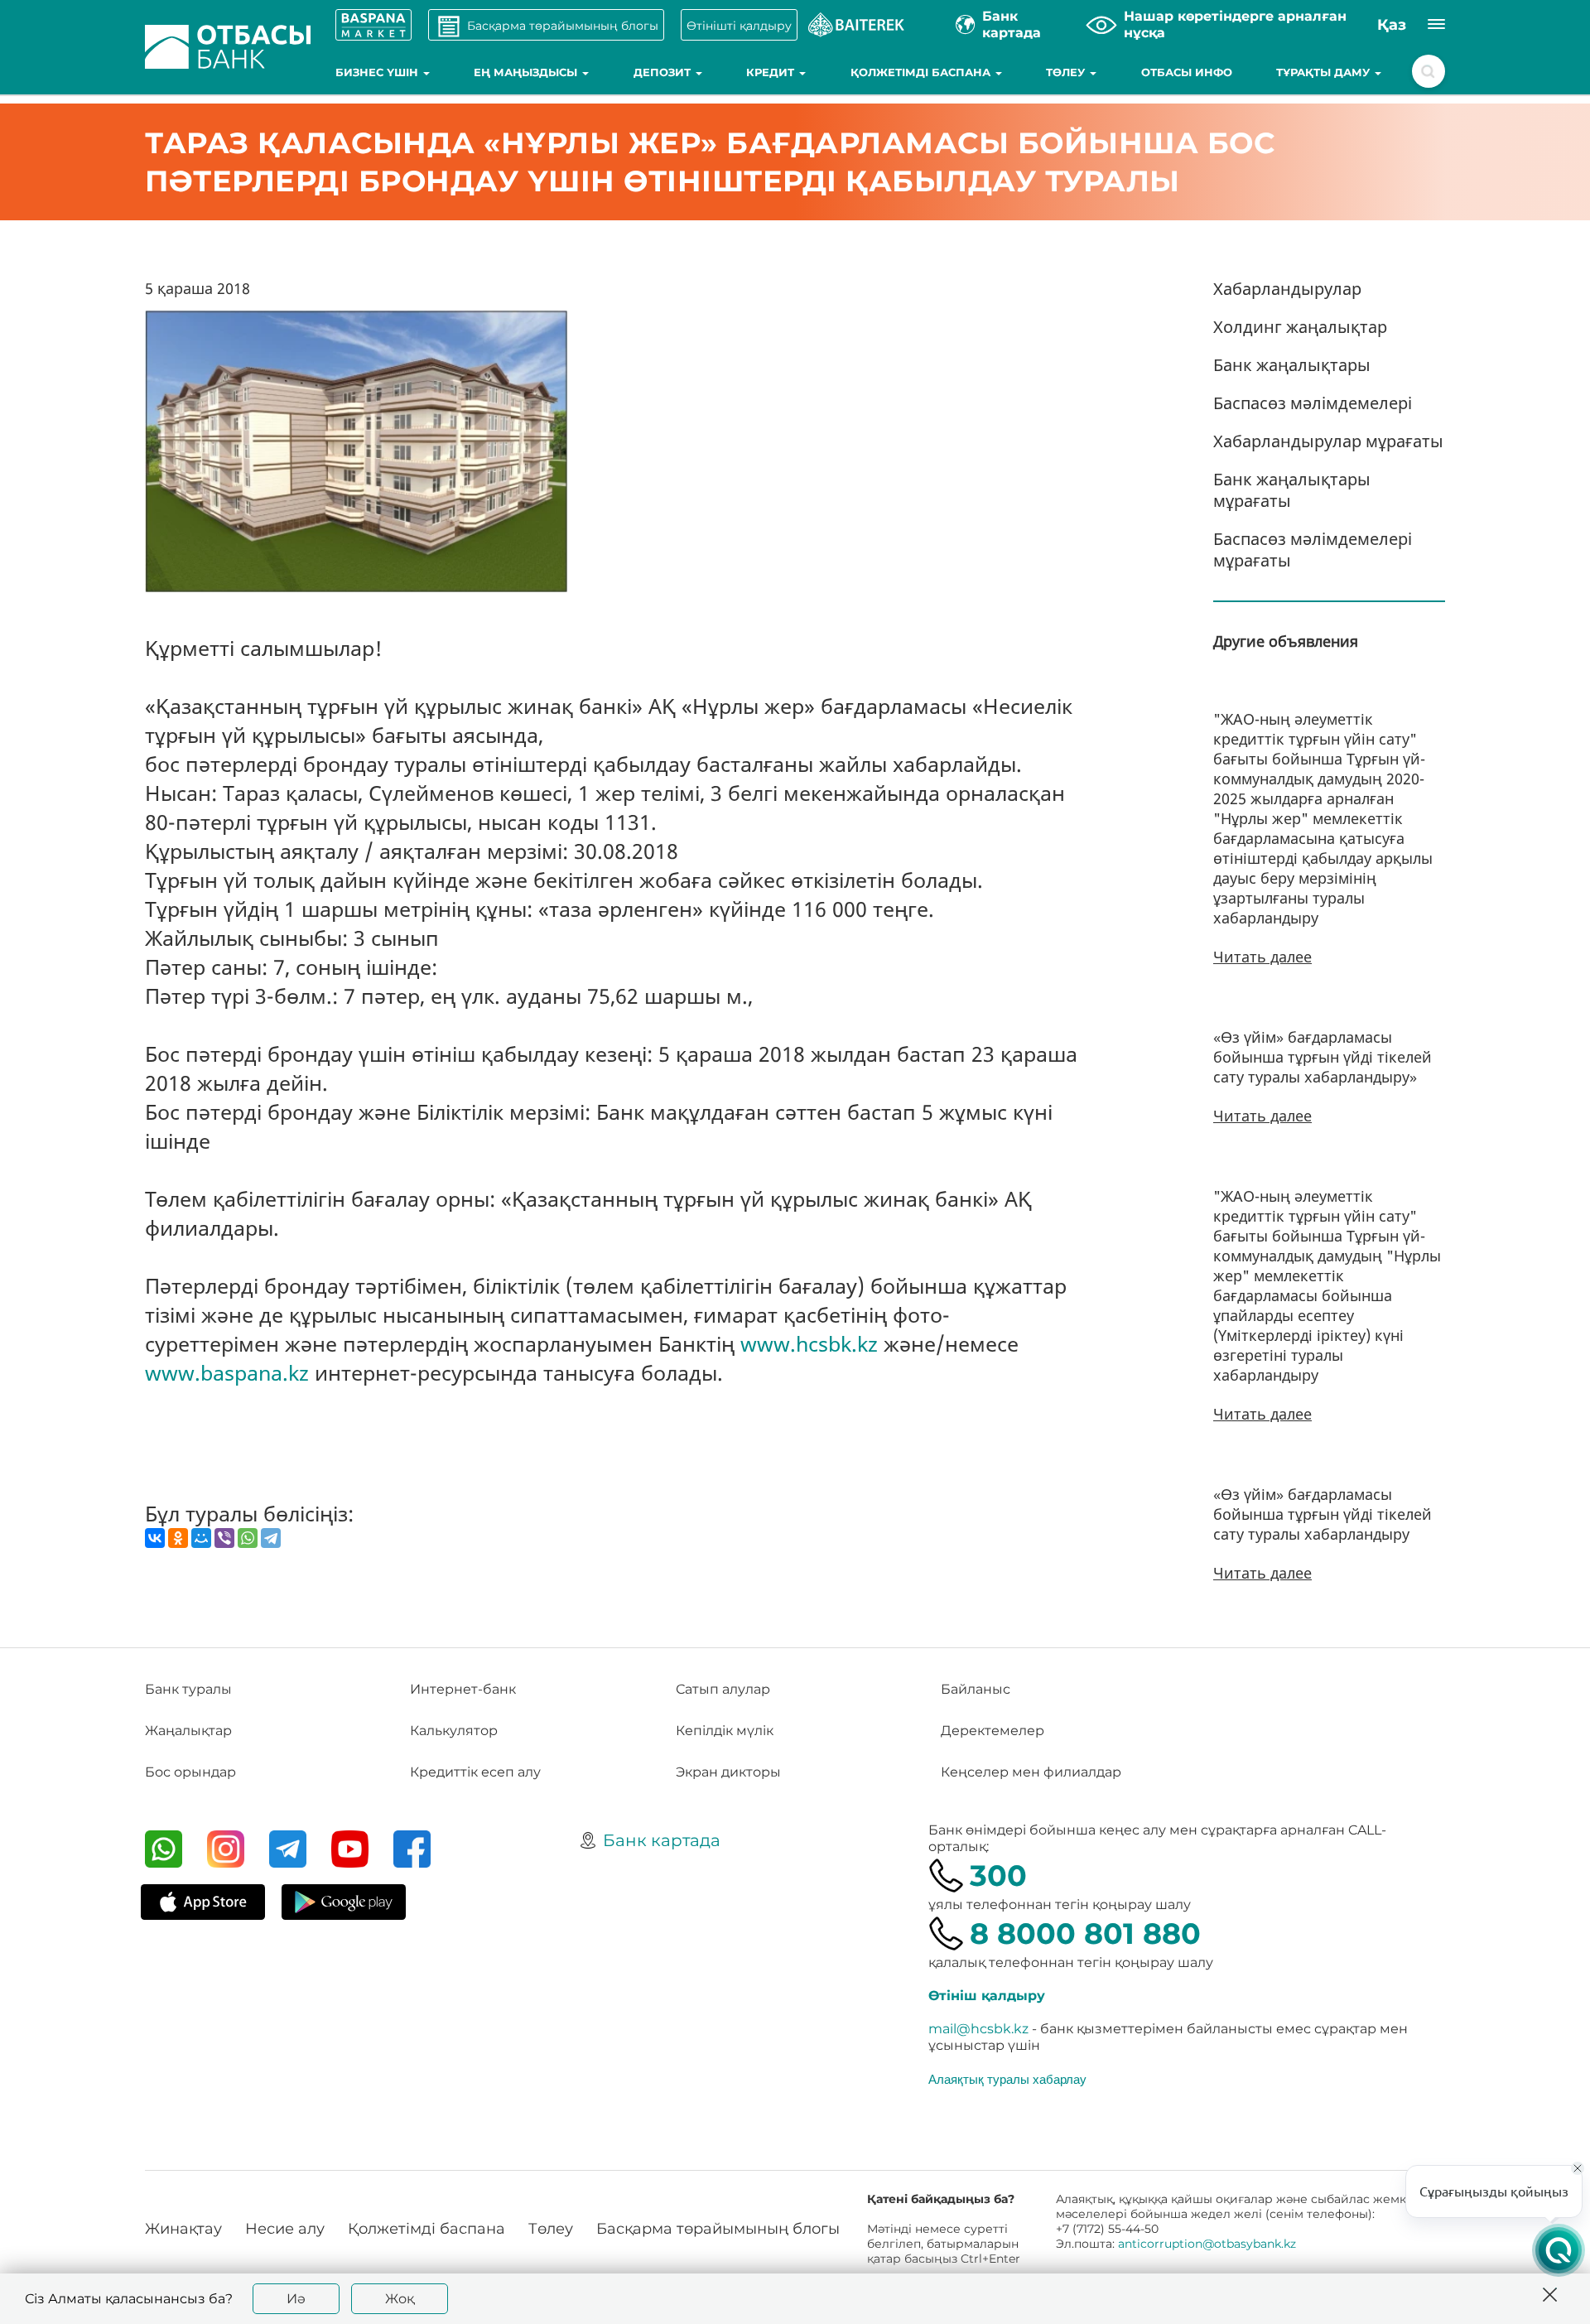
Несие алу (285, 2229)
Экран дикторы (728, 1772)
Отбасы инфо (1187, 72)
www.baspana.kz (227, 1372)
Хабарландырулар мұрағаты (1328, 441)
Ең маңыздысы (527, 72)
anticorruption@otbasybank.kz (1207, 2244)
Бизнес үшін (378, 72)
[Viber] (224, 1538)
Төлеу (1067, 72)
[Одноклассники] (178, 1538)
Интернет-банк (463, 1689)
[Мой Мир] (201, 1538)
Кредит (772, 72)
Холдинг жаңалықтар (1300, 327)
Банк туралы (188, 1689)
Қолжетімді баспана (922, 72)
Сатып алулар (723, 1689)
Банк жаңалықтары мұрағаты (1292, 490)
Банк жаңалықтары (1292, 365)
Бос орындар (190, 1772)
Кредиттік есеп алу (475, 1772)
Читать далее (1262, 957)
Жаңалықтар (188, 1731)
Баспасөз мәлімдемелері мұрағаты (1313, 550)
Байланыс (976, 1689)
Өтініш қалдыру (987, 1996)
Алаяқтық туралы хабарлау (1007, 2079)
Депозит (664, 72)
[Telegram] (271, 1538)
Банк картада (662, 1840)
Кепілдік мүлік (725, 1731)
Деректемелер (993, 1731)
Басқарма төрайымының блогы (718, 2229)
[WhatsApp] (248, 1538)
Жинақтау (183, 2229)
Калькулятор (454, 1731)
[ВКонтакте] (155, 1538)
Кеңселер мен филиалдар (1031, 1772)
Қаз (1392, 25)
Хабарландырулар (1287, 289)
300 (998, 1876)
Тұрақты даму (1325, 72)
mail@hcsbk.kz (978, 2029)
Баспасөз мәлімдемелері (1313, 403)
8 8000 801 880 (1085, 1933)
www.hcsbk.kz (809, 1343)
